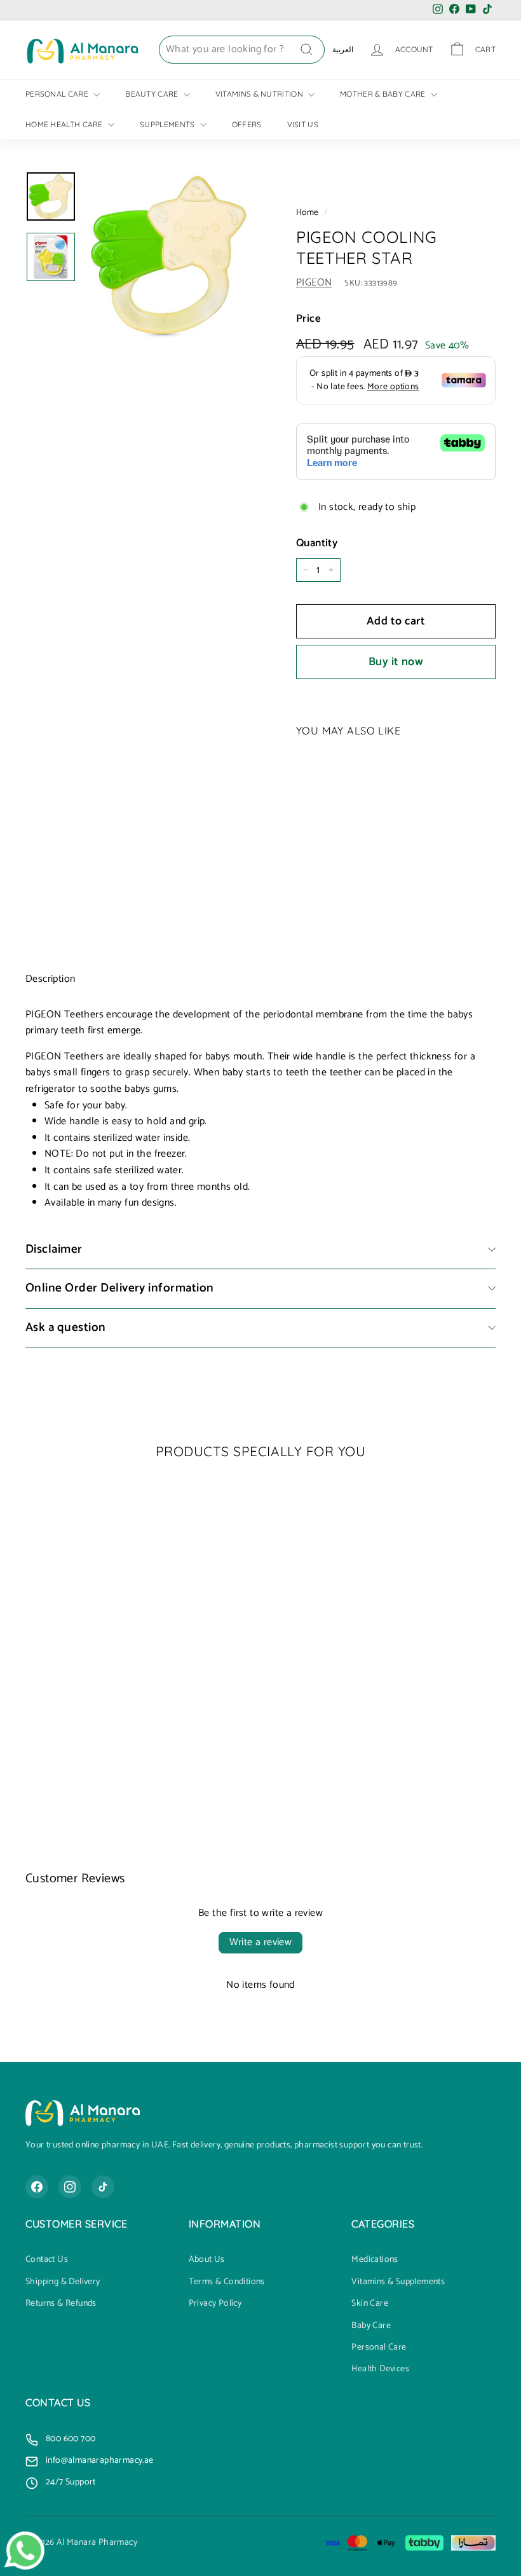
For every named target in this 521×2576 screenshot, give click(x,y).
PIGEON (314, 283)
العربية (343, 49)
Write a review (261, 1942)
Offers (247, 124)
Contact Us (47, 2260)
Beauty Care (153, 94)
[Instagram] (70, 2187)
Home (308, 212)
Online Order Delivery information (120, 1288)
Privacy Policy (215, 2304)
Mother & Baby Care (384, 94)
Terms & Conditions (227, 2282)
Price (308, 319)
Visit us (303, 124)
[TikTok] (103, 2187)
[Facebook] (37, 2187)
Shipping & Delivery (63, 2282)
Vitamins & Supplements (398, 2282)
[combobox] (242, 50)
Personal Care (58, 94)
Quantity (317, 543)
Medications (375, 2260)
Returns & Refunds (61, 2304)
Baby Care (371, 2326)
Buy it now (396, 662)
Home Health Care (65, 124)
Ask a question (66, 1327)
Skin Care (370, 2304)
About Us (207, 2260)
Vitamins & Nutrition (260, 94)
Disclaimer (54, 1249)
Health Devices (380, 2369)
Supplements (168, 124)
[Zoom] (170, 255)
